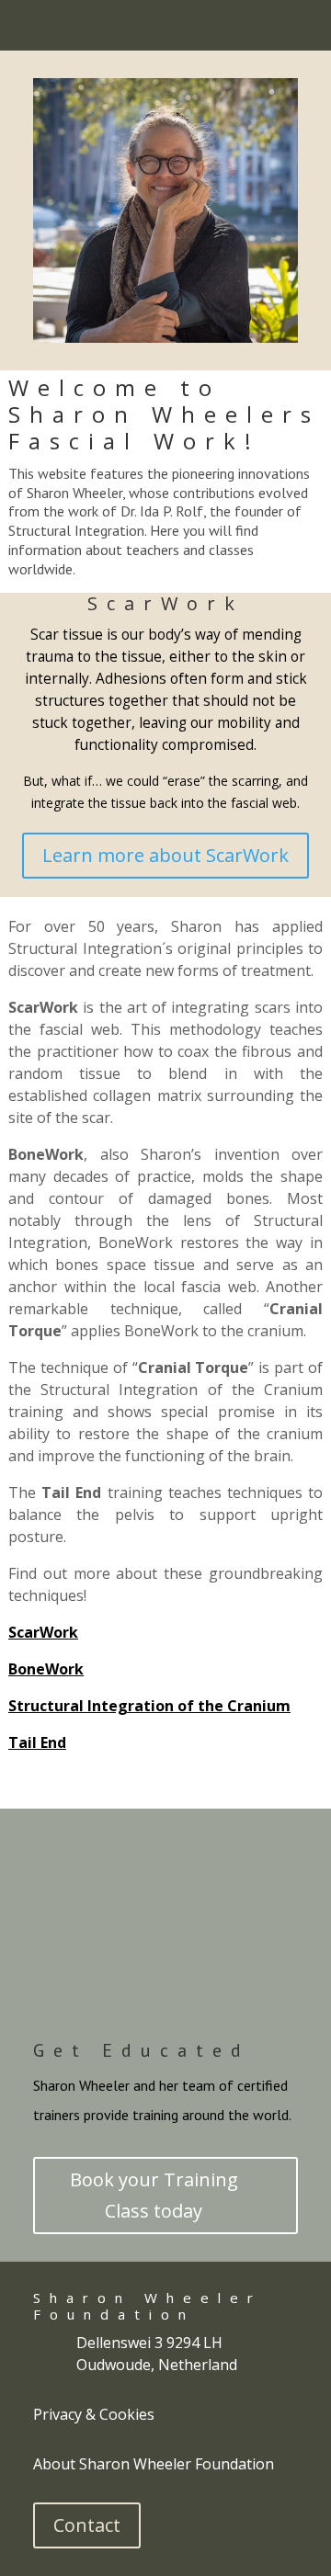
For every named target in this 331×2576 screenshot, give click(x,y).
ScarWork (165, 603)
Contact (87, 2525)
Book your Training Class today (154, 2195)
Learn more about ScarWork (165, 855)
